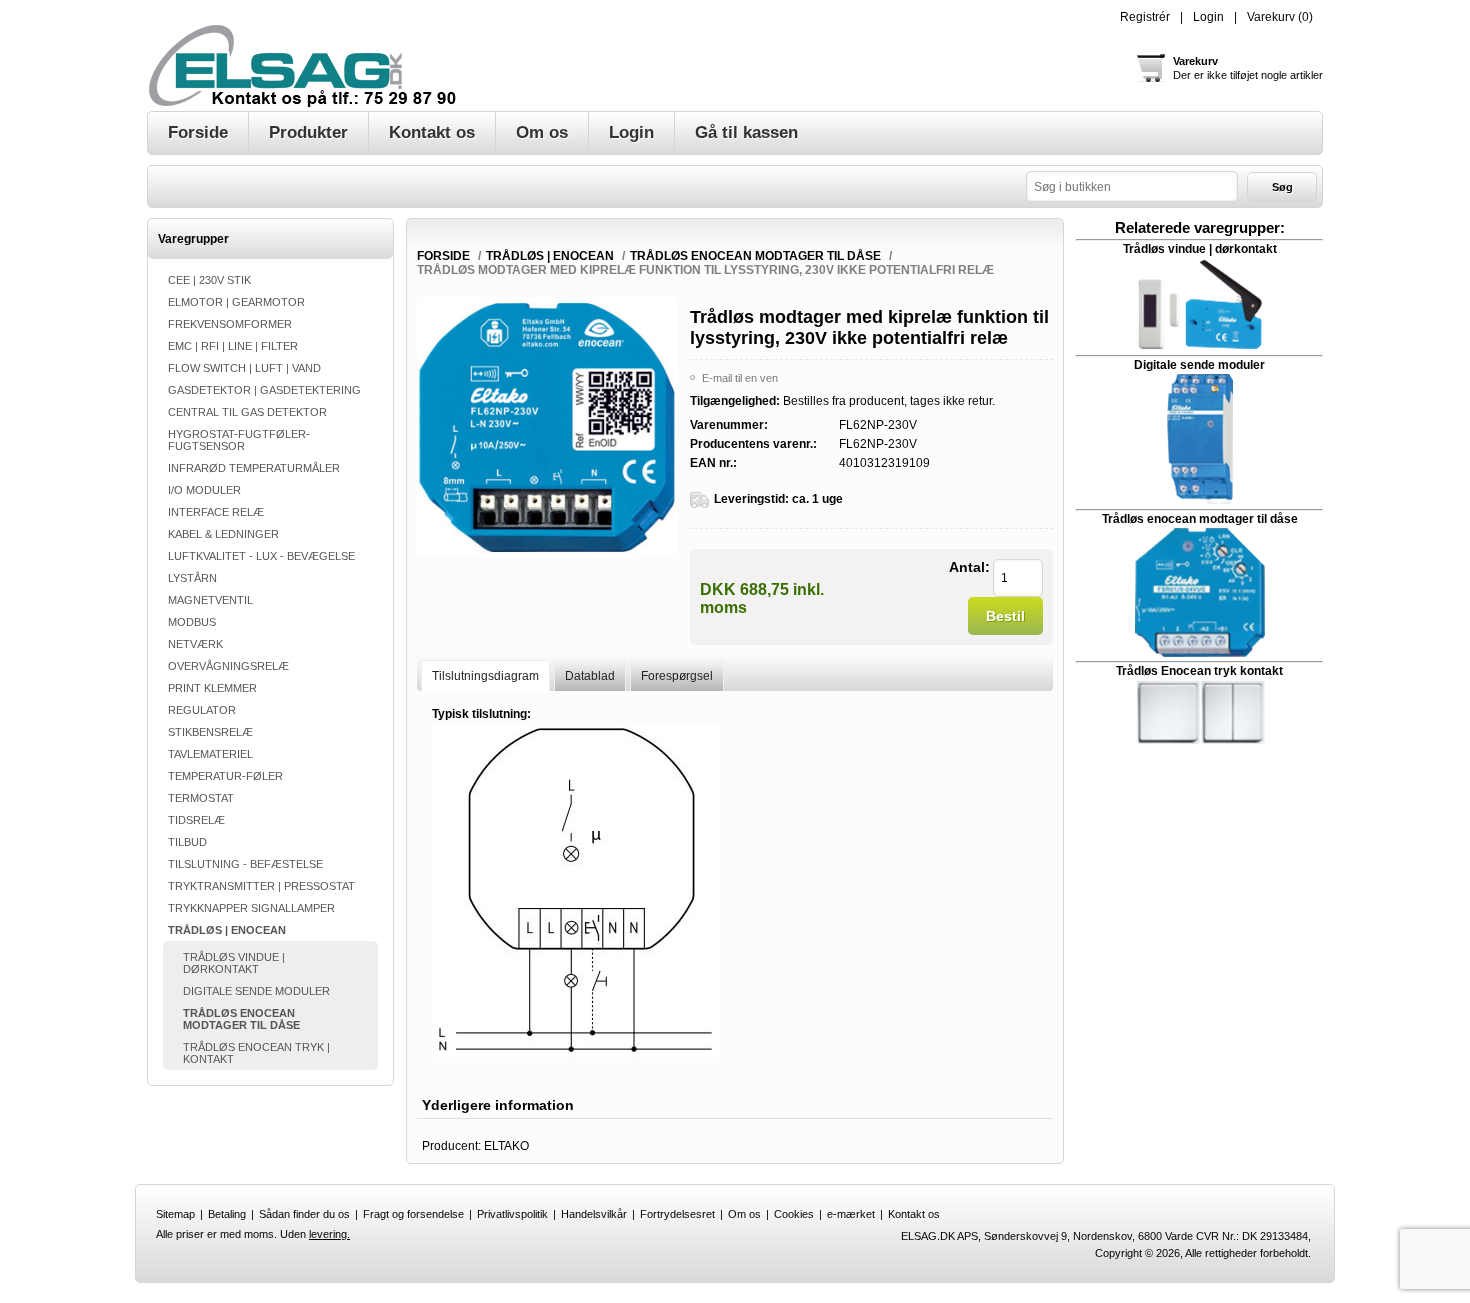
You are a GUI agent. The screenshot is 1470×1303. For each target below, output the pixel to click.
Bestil (1005, 616)
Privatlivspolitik (512, 1214)
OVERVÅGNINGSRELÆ (228, 666)
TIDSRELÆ (196, 820)
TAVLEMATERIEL (210, 754)
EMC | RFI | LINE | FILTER (233, 346)
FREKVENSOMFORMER (230, 324)
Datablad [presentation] (590, 676)
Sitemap (175, 1214)
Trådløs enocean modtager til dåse (1200, 519)
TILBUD (187, 842)
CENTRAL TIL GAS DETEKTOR (247, 412)
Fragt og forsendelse (413, 1214)
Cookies (794, 1214)
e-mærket (851, 1214)
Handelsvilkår (594, 1214)
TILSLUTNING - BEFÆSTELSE (245, 864)
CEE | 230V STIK (209, 280)
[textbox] (1132, 186)
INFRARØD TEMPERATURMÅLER (254, 468)
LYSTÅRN (192, 578)
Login (1208, 17)
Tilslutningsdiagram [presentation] (485, 676)
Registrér (1145, 17)
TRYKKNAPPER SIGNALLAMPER (251, 908)
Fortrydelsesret (677, 1214)
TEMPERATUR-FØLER (225, 776)
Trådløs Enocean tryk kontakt (1199, 671)
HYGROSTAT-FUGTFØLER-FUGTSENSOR (239, 440)
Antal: (969, 567)
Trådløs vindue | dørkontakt (1200, 249)
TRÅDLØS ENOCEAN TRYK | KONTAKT (256, 1053)
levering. (329, 1234)
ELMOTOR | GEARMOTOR (236, 302)
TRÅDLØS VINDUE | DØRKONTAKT (234, 963)
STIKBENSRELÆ (210, 732)
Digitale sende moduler (1199, 365)
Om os (744, 1214)
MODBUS (192, 622)
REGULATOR (202, 710)
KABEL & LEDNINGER (223, 534)
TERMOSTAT (201, 798)
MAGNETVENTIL (210, 600)
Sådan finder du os (304, 1214)
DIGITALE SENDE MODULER (256, 991)
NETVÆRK (195, 644)
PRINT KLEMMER (212, 688)
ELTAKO (506, 1146)
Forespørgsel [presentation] (677, 676)
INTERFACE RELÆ (216, 512)
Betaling (227, 1214)
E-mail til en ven (740, 378)
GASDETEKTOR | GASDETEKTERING (264, 390)
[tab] (485, 675)
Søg (1282, 187)
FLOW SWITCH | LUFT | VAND (244, 368)
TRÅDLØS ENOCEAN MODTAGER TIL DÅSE (241, 1019)
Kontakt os (914, 1214)
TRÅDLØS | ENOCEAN (227, 930)
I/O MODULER (204, 490)
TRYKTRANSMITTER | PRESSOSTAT (261, 886)
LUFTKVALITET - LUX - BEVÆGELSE (261, 556)
